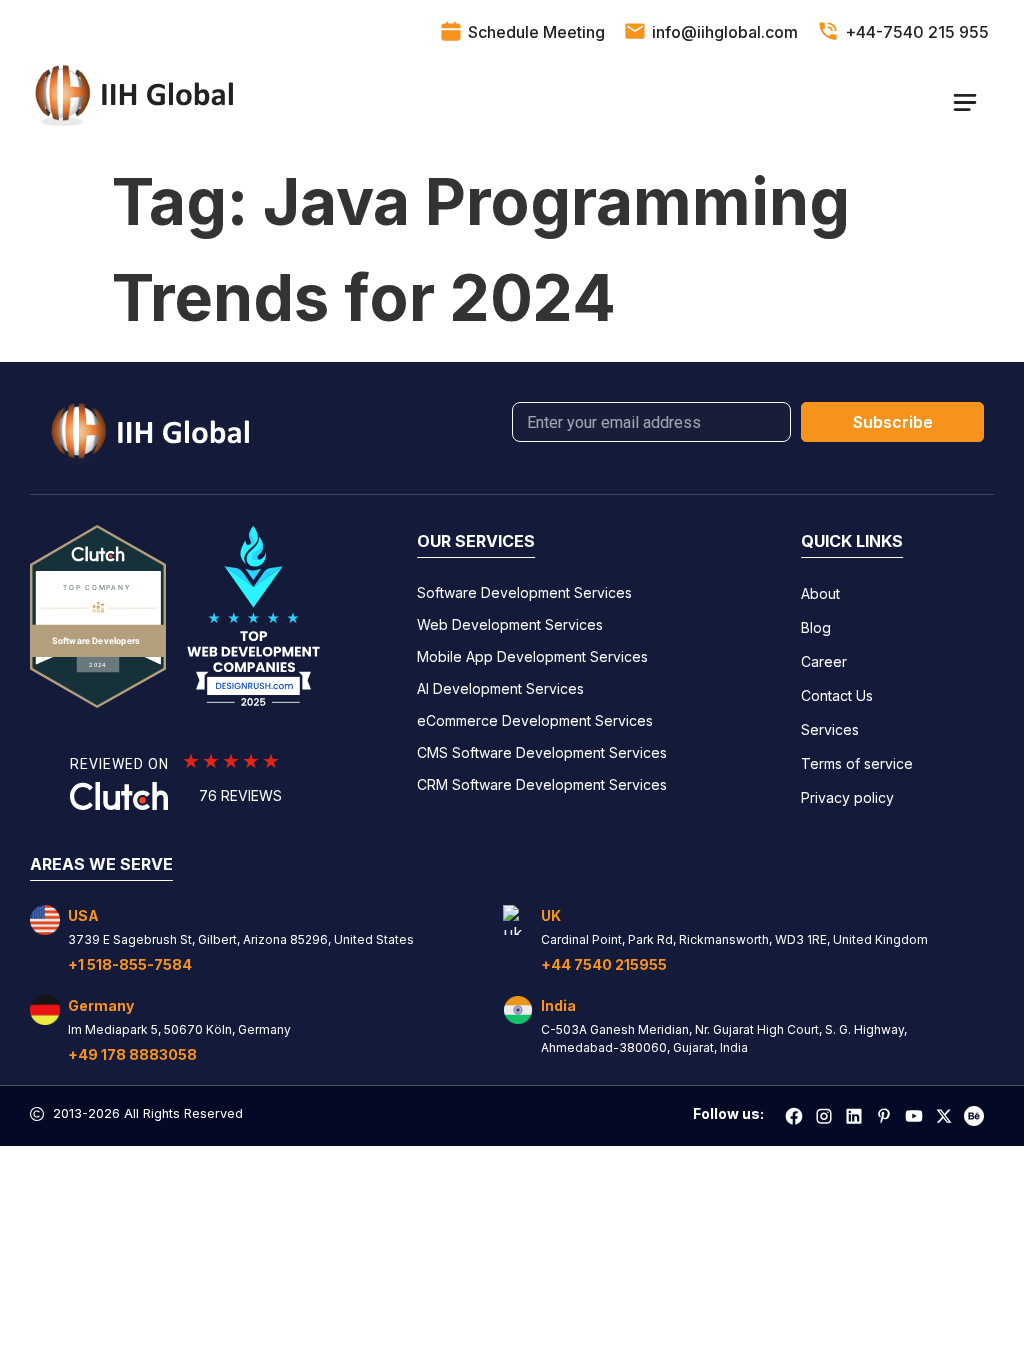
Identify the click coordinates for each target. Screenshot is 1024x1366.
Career (824, 661)
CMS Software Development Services (542, 752)
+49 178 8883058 (132, 1054)
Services (830, 729)
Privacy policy (847, 797)
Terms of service (857, 763)
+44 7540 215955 (604, 964)
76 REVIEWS (240, 795)
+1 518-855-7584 (130, 964)
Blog (816, 627)
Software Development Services (524, 592)
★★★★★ (232, 761)
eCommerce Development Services (535, 720)
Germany (101, 1005)
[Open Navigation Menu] (964, 102)
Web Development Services (510, 624)
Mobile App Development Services (532, 656)
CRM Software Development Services (542, 784)
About (820, 593)
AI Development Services (500, 688)
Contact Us (837, 695)
